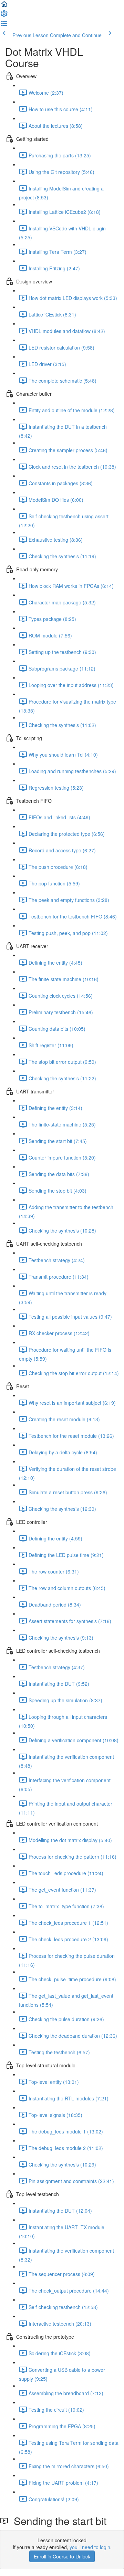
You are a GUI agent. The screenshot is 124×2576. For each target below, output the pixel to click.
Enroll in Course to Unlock (62, 2556)
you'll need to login (90, 2547)
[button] (4, 6)
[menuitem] (4, 16)
